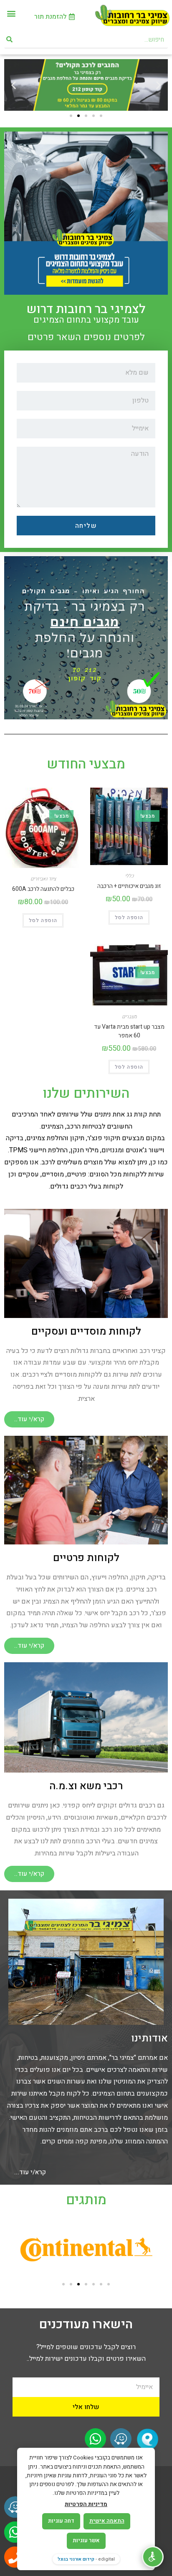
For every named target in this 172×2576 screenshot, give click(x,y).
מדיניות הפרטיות (86, 2504)
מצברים (129, 1017)
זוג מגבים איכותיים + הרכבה (129, 886)
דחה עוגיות (61, 2521)
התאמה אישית (107, 2521)
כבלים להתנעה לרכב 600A (43, 889)
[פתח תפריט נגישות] (153, 2557)
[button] (11, 13)
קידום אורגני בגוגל (76, 2559)
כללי (129, 876)
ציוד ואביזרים (43, 879)
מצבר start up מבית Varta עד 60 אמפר (129, 1031)
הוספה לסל (129, 918)
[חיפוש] (10, 40)
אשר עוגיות (86, 2540)
